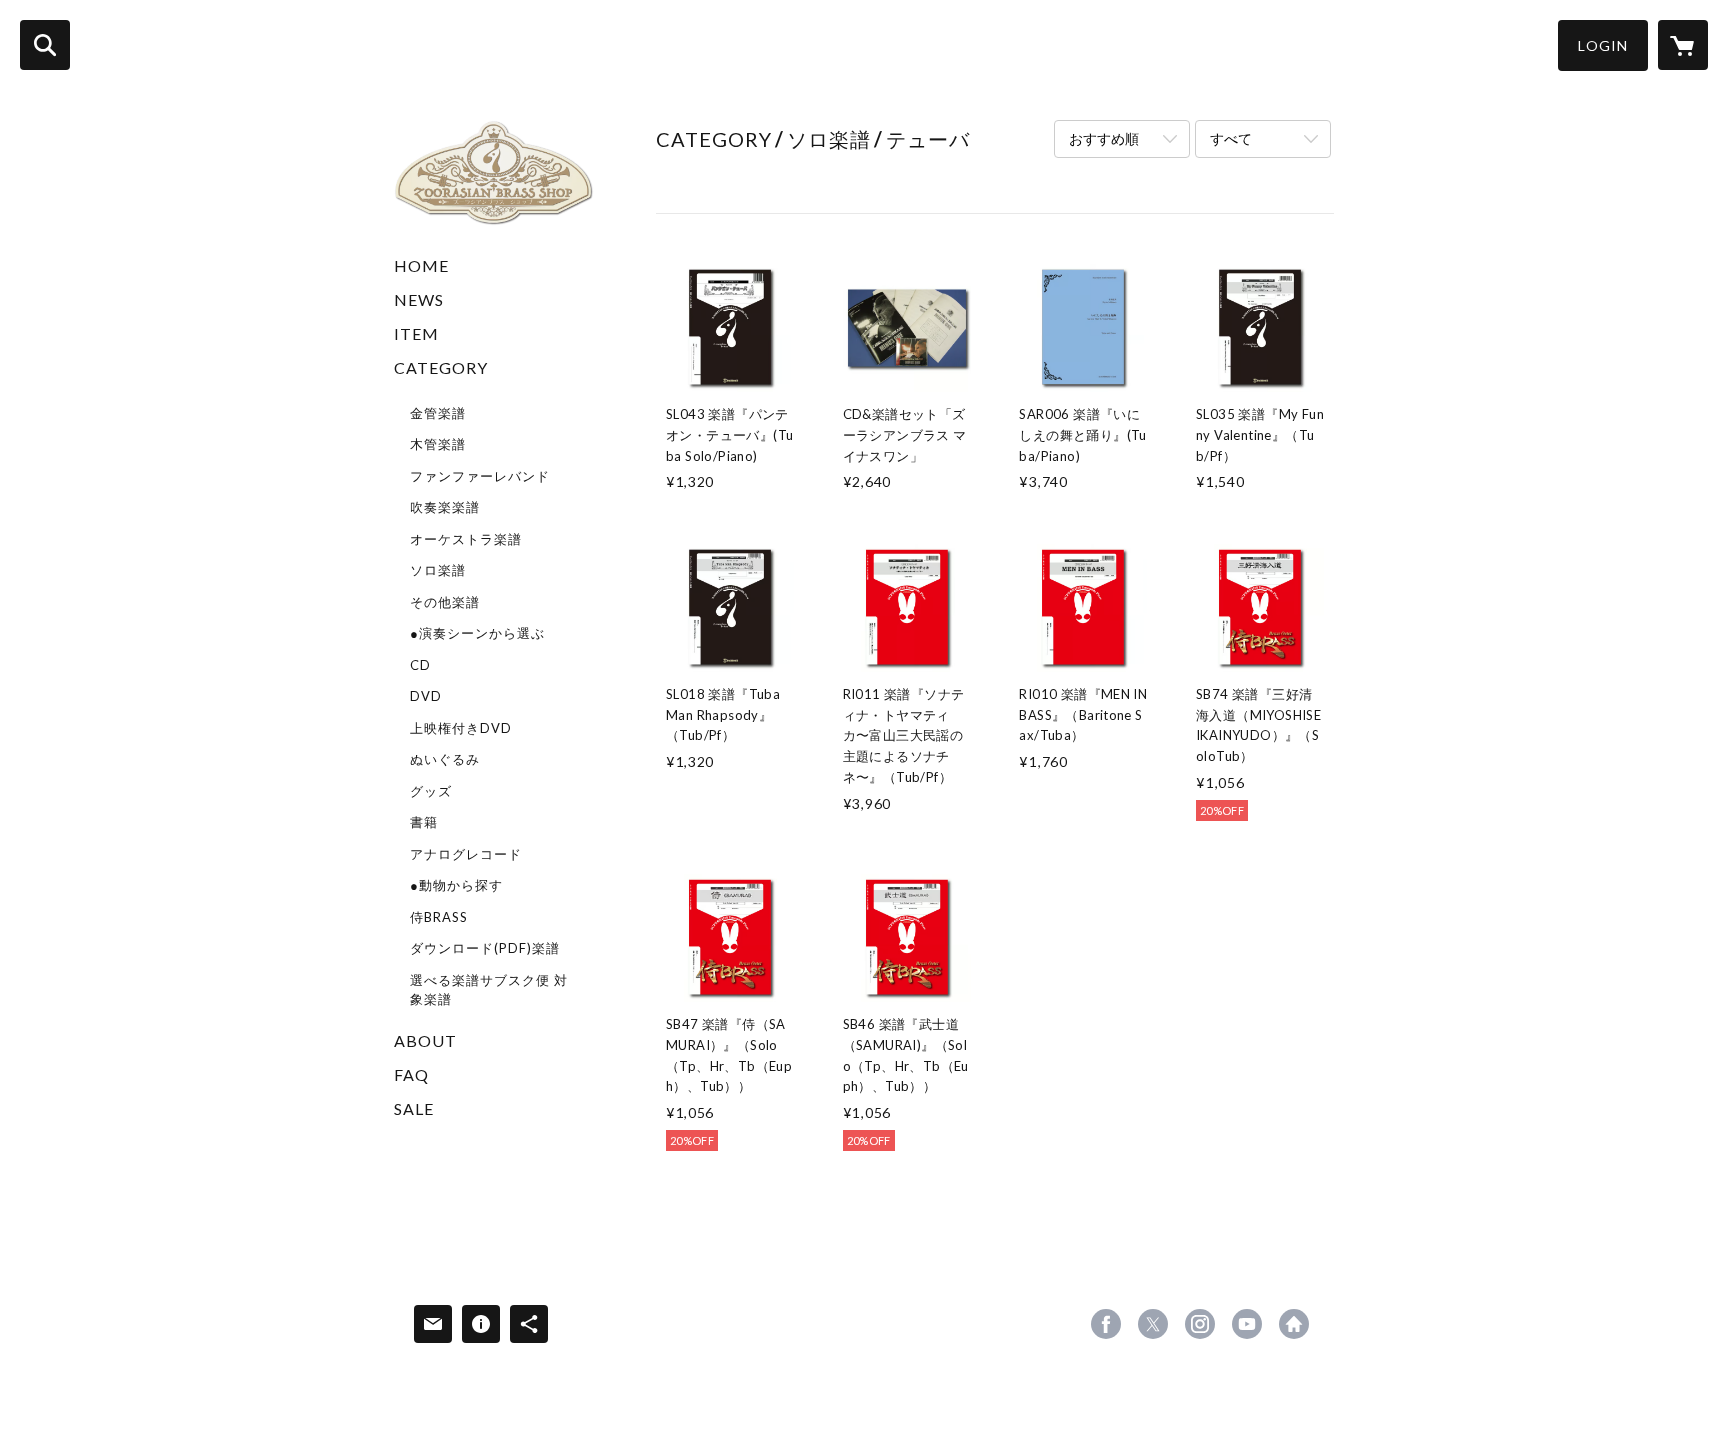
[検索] (45, 45)
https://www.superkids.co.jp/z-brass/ (1294, 1324)
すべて (1231, 138)
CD (420, 665)
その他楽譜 (445, 602)
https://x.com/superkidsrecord (1153, 1324)
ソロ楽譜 (438, 570)
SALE (414, 1108)
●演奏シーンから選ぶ (477, 633)
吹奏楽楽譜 (445, 507)
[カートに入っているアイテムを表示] (1683, 45)
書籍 (424, 822)
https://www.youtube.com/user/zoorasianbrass (1247, 1324)
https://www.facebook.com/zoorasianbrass (1106, 1324)
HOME (421, 265)
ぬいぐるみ (445, 759)
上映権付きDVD (461, 728)
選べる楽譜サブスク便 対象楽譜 (489, 990)
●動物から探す (456, 885)
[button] (1603, 45)
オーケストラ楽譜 (466, 539)
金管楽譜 (438, 413)
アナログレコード (466, 854)
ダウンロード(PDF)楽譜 (485, 948)
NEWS (419, 299)
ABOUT (425, 1040)
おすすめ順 (1104, 138)
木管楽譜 (438, 444)
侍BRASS (439, 917)
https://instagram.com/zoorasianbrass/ (1200, 1324)
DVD (426, 696)
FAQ (411, 1074)
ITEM (416, 333)
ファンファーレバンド (480, 476)
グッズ (431, 791)
